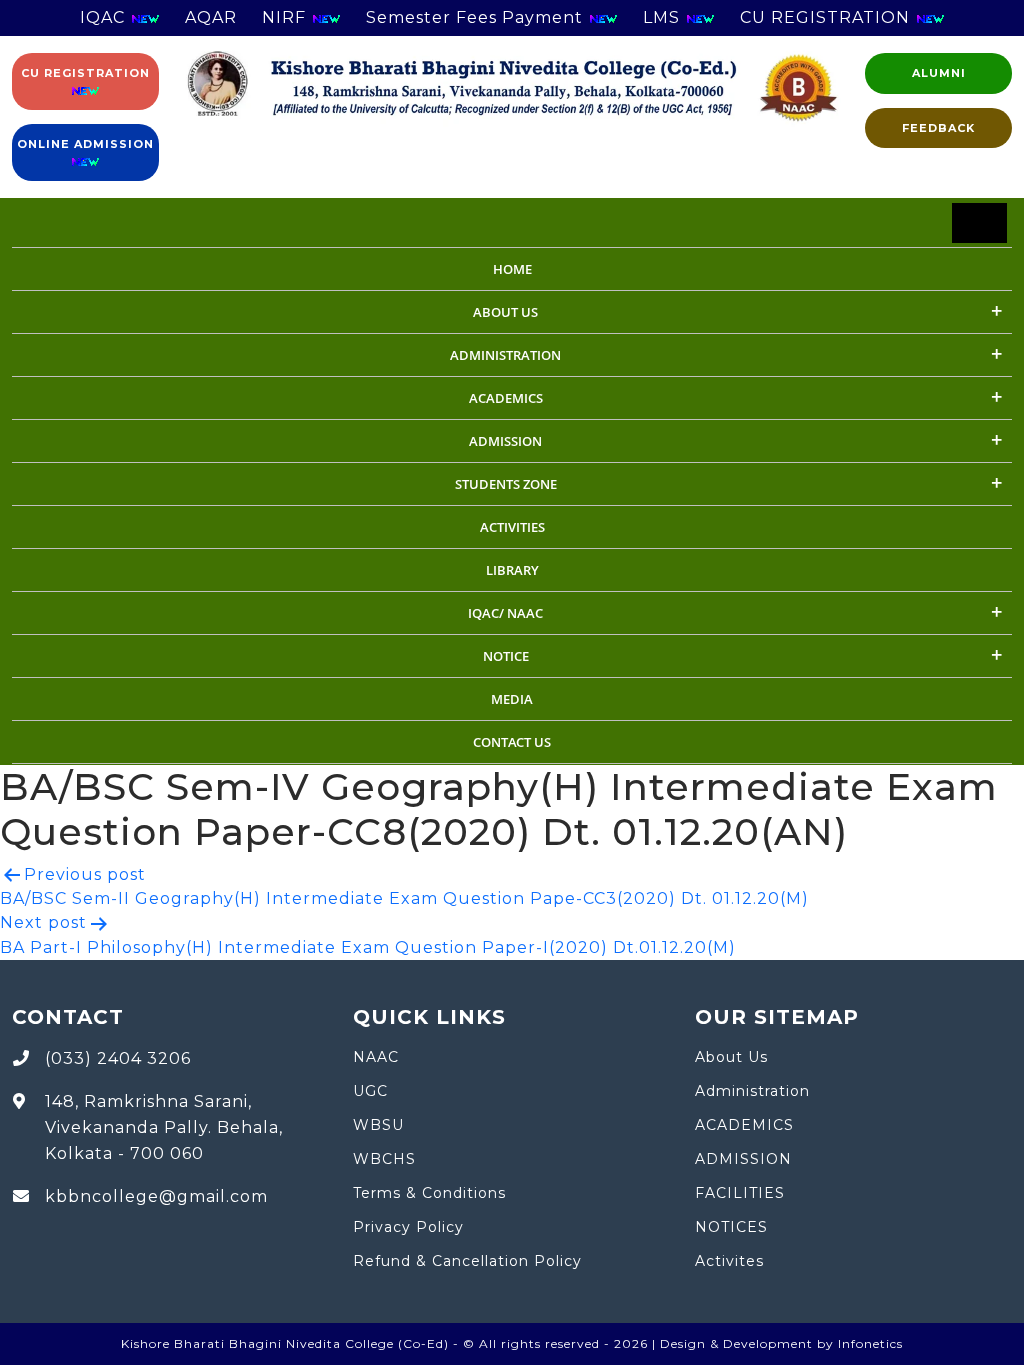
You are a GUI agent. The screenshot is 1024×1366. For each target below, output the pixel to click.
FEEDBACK (938, 128)
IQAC (105, 17)
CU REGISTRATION (827, 17)
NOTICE (506, 656)
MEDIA (512, 699)
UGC (370, 1091)
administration (505, 355)
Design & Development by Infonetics (781, 1343)
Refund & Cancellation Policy (467, 1261)
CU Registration (85, 73)
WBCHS (384, 1159)
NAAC (376, 1057)
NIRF (286, 17)
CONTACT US (512, 742)
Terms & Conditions (429, 1193)
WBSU (378, 1125)
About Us (505, 312)
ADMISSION (505, 441)
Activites (729, 1261)
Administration (752, 1091)
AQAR (211, 17)
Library (512, 570)
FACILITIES (740, 1193)
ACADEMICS (506, 398)
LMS (664, 17)
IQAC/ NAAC (505, 613)
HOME (512, 269)
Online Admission (85, 144)
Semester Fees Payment (477, 17)
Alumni (939, 73)
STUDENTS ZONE (506, 484)
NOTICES (731, 1227)
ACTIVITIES (512, 527)
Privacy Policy (408, 1227)
